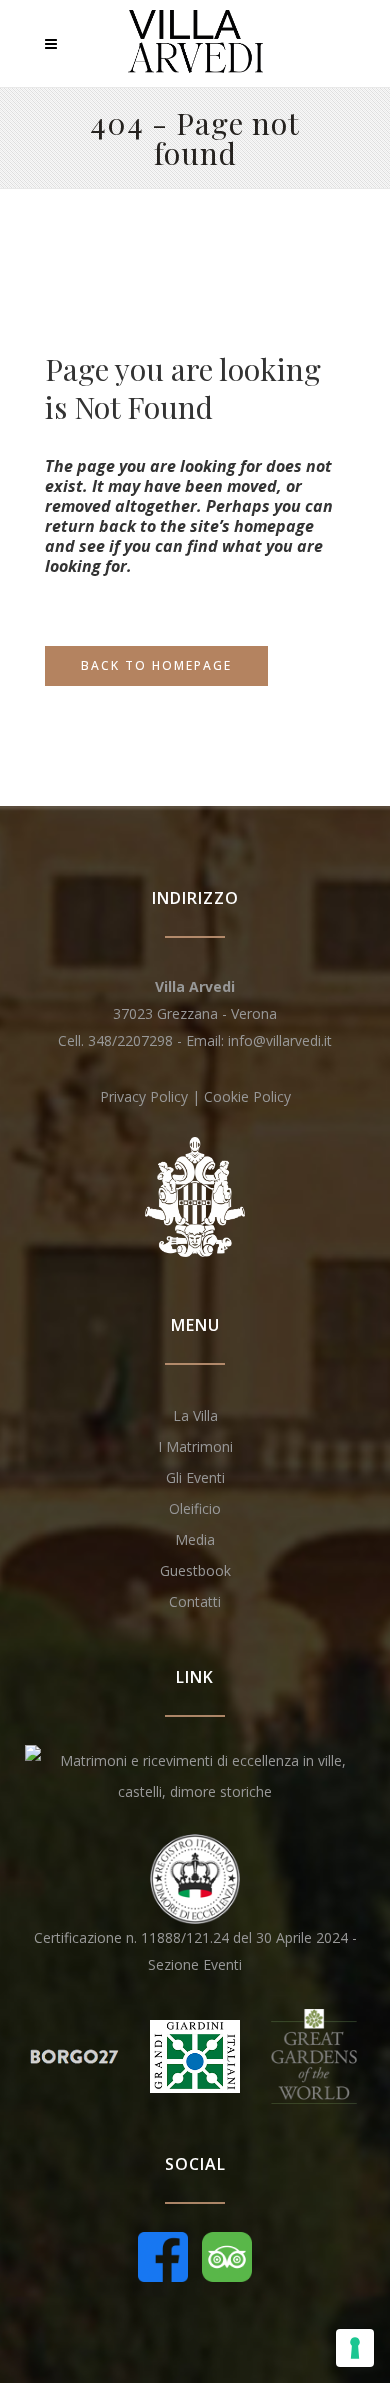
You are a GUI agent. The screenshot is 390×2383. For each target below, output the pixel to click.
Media (195, 1539)
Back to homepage (156, 665)
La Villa (195, 1415)
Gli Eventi (195, 1477)
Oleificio (195, 1508)
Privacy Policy (144, 1096)
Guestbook (195, 1570)
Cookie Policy (247, 1096)
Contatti (195, 1601)
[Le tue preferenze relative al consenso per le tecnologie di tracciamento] (355, 2348)
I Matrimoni (195, 1446)
